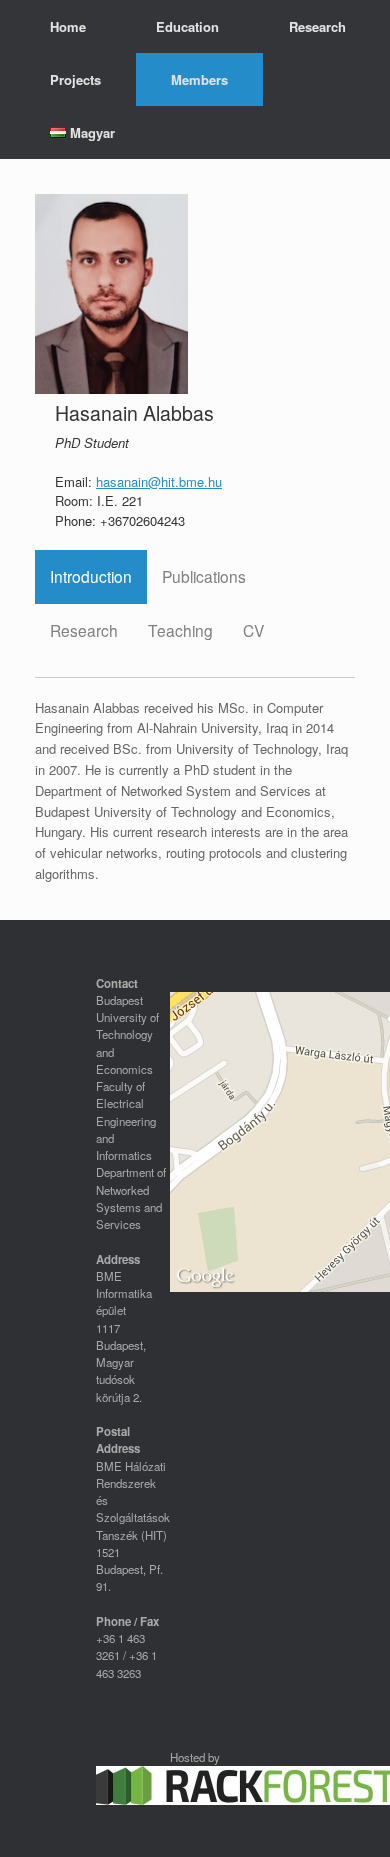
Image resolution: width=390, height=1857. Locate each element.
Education (187, 26)
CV (253, 630)
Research (317, 26)
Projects (75, 79)
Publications (204, 576)
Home (68, 26)
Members (199, 79)
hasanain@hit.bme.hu (159, 481)
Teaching (180, 630)
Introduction (91, 576)
